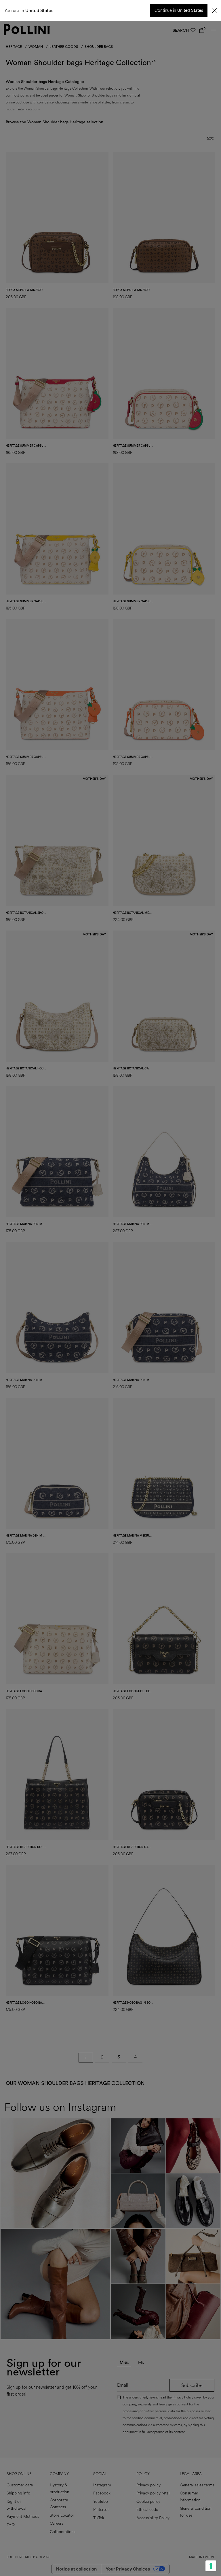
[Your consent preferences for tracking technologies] (211, 2566)
